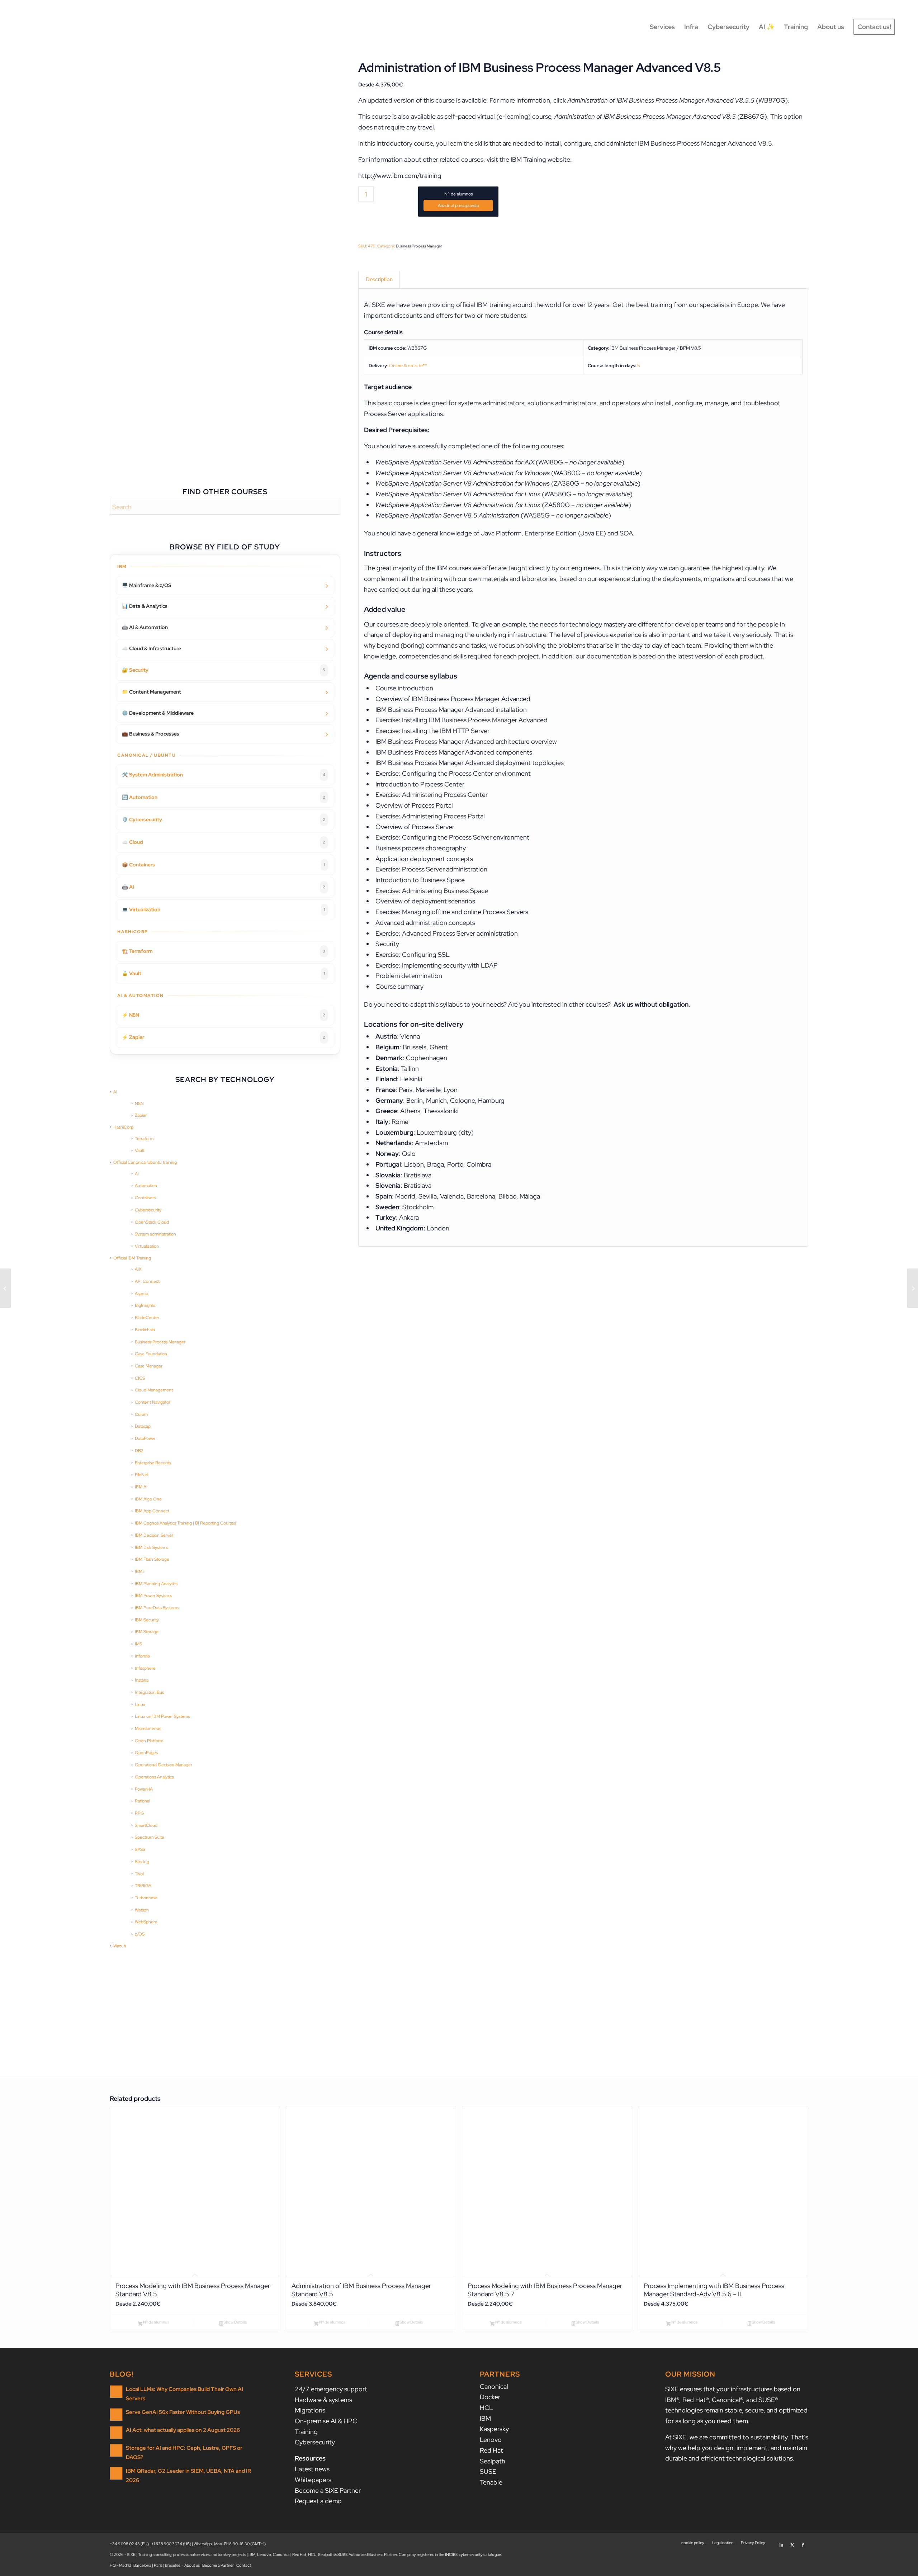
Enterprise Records (153, 1463)
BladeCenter (147, 1318)
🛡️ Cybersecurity (224, 819)
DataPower (145, 1438)
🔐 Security (224, 670)
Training (306, 2432)
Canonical (494, 2386)
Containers (145, 1198)
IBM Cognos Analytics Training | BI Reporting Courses (185, 1523)
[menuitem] (662, 27)
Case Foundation (151, 1354)
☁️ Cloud (224, 842)
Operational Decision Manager (164, 1765)
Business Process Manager (160, 1342)
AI (115, 1092)
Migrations (310, 2410)
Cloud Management (154, 1390)
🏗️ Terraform (224, 951)
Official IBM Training (132, 1258)
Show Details (235, 2322)
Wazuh (120, 1946)
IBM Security (147, 1620)
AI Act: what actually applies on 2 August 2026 (183, 2430)
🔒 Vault (224, 973)
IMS (138, 1644)
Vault (139, 1150)
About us (192, 2565)
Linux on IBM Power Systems (162, 1716)
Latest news (312, 2469)
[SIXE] (48, 27)
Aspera (141, 1294)
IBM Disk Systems (152, 1547)
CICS (140, 1378)
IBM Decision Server (154, 1535)
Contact (244, 2565)
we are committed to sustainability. (739, 2437)
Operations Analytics (154, 1777)
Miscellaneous (148, 1729)
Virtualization (147, 1246)
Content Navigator (153, 1402)
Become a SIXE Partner (328, 2490)
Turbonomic (146, 1898)
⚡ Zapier (224, 1037)
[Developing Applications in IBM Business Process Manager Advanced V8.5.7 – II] (6, 1288)
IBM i (139, 1571)
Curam (141, 1414)
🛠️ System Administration (224, 775)
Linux (140, 1705)
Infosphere (145, 1668)
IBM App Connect (152, 1511)
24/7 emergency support (331, 2389)
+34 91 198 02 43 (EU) (129, 2544)
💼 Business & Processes (151, 734)
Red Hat (491, 2450)
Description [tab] (379, 279)
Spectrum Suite (150, 1837)
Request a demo (318, 2501)
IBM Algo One (148, 1499)
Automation (146, 1186)
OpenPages (146, 1753)
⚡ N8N (224, 1015)
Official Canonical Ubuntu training (145, 1162)
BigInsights (145, 1305)
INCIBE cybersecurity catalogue (473, 2554)
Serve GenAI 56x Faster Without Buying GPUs (183, 2412)
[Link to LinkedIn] (781, 2542)
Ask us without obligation (651, 1004)
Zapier (141, 1115)
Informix (143, 1656)
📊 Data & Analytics (145, 606)
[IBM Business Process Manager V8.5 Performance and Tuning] (912, 1288)
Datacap (143, 1426)
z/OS (140, 1934)
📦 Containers (224, 865)
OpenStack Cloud (152, 1222)
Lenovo (491, 2440)
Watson (142, 1910)
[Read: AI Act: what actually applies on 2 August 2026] (116, 2433)
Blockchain (145, 1330)
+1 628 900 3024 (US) (171, 2544)
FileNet (142, 1475)
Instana (142, 1680)
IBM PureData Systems (157, 1608)
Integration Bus (149, 1692)
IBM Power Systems (153, 1596)
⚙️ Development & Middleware (158, 713)
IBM (485, 2418)
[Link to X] (792, 2542)
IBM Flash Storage (152, 1559)
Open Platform (149, 1741)
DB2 (139, 1451)
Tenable (491, 2482)
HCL (486, 2408)
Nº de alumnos (458, 194)
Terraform (144, 1139)
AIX (138, 1269)
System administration (155, 1234)
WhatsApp (203, 2544)
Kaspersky (494, 2429)
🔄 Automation (224, 797)
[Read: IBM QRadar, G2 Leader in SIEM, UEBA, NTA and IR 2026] (116, 2473)
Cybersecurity (148, 1210)
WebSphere (146, 1922)
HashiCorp (123, 1127)
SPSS (140, 1849)
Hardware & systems (323, 2400)
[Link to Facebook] (803, 2542)
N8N (139, 1103)
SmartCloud (146, 1825)
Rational (142, 1801)
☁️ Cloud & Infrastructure (152, 648)
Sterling (142, 1862)
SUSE (488, 2471)
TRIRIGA (143, 1886)
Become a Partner (218, 2565)
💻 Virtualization (224, 909)
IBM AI (141, 1487)
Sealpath (493, 2461)
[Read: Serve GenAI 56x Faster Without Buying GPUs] (116, 2415)
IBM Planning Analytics (156, 1584)
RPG (139, 1813)
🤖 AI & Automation (145, 627)
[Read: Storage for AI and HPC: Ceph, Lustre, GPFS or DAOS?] (116, 2450)
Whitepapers (313, 2480)
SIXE (378, 305)
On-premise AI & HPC (326, 2421)
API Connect (147, 1281)
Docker (490, 2397)
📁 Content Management (152, 692)
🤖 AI (224, 887)
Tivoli (139, 1874)
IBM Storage (147, 1632)
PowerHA (144, 1789)
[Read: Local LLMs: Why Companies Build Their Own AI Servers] (116, 2392)
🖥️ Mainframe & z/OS (147, 585)
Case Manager (149, 1366)
